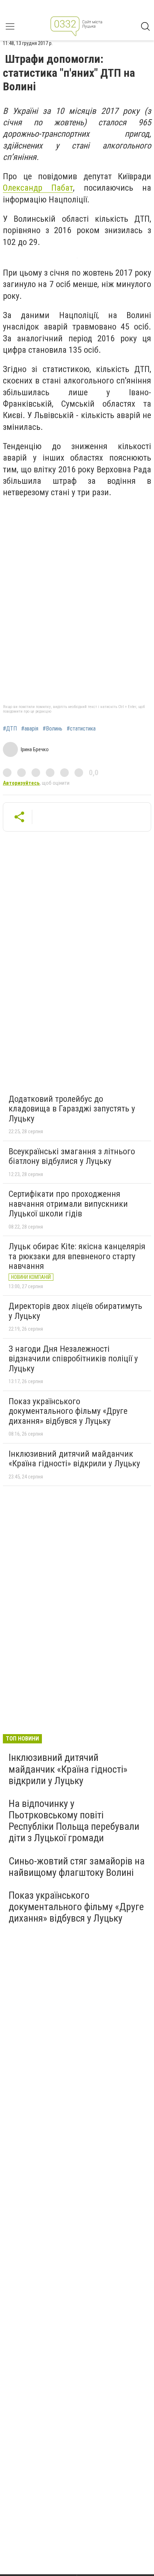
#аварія (30, 729)
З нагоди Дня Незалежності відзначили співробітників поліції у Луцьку (73, 1359)
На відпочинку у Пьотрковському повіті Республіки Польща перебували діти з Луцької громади (74, 1821)
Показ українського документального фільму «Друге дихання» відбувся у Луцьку (68, 1411)
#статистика (81, 729)
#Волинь (52, 729)
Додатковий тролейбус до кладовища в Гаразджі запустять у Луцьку (72, 1109)
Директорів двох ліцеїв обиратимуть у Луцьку (75, 1311)
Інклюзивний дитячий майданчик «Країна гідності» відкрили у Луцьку (74, 1459)
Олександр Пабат (38, 188)
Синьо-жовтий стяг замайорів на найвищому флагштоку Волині (77, 1867)
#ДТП (10, 729)
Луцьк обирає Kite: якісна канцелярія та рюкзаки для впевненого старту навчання (77, 1256)
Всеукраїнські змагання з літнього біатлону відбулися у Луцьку (72, 1156)
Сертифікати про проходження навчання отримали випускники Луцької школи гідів (68, 1204)
